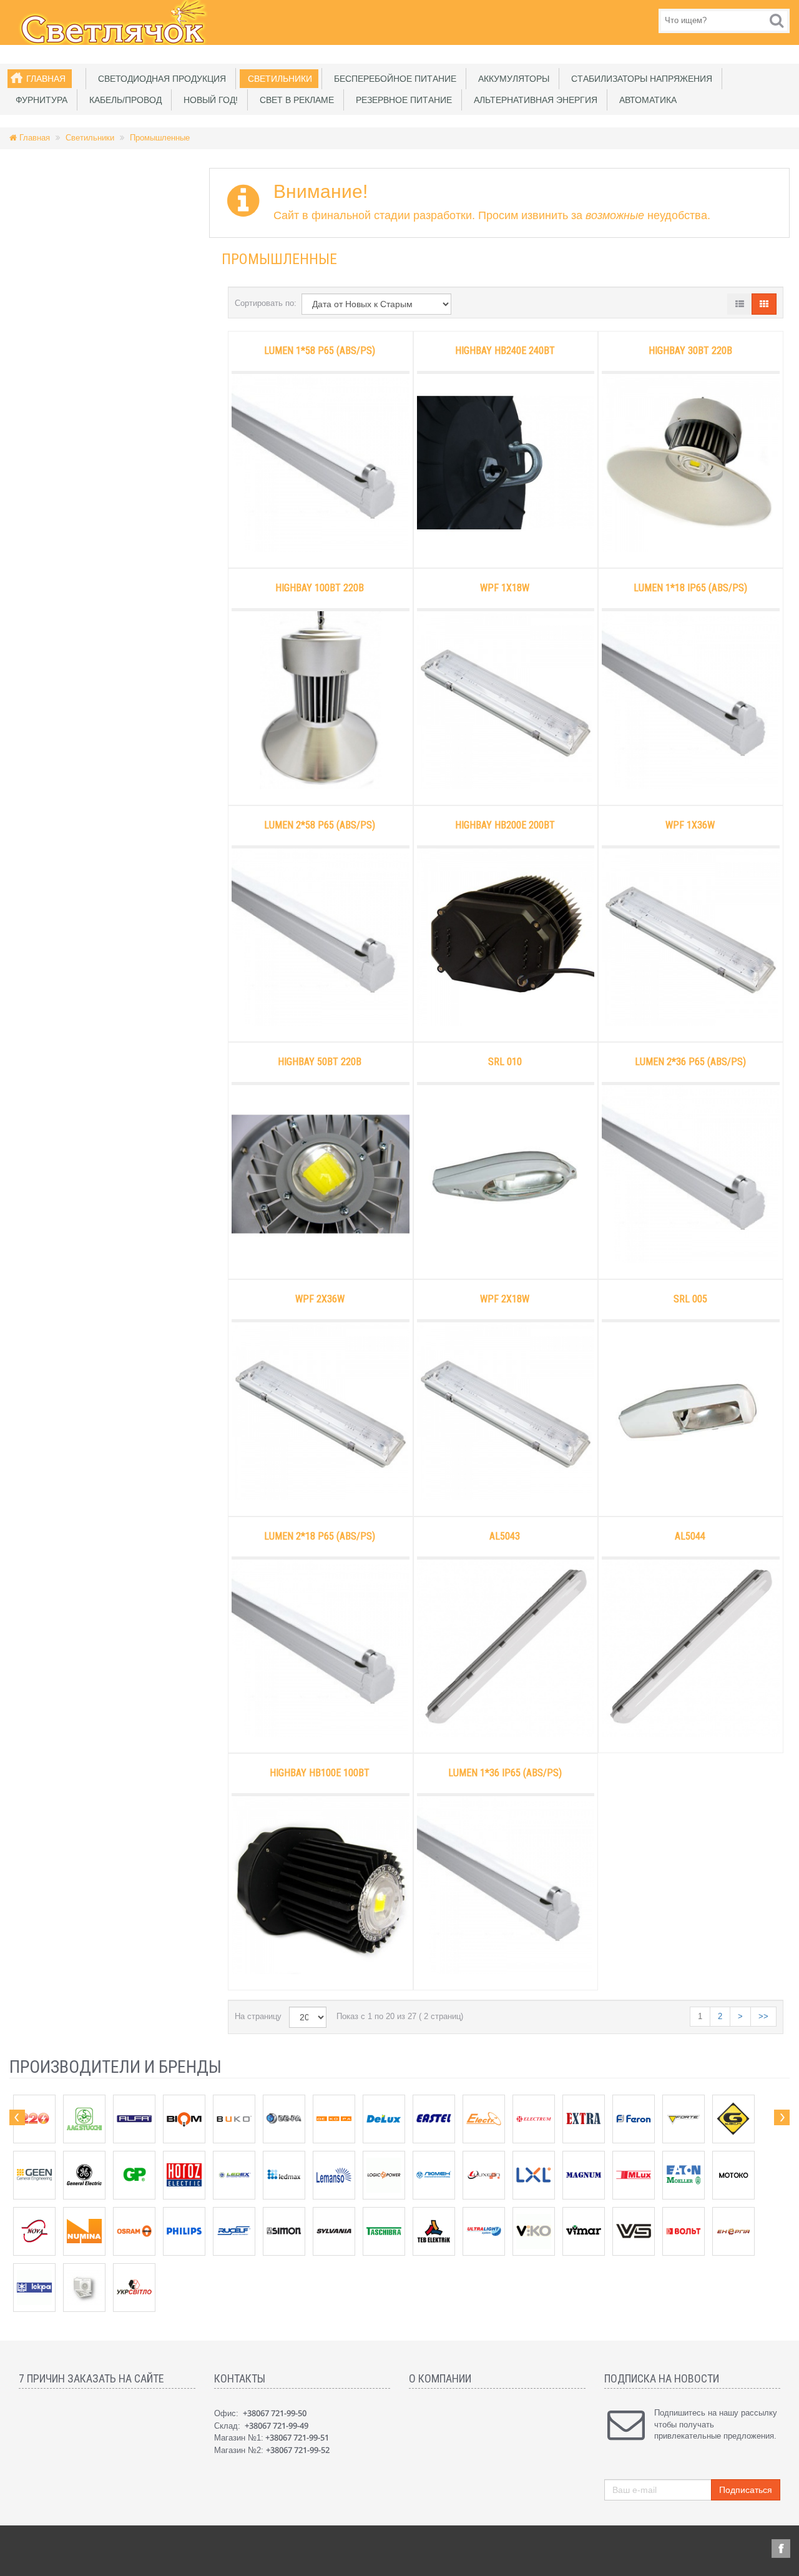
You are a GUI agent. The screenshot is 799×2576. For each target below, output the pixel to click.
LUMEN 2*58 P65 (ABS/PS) (320, 825)
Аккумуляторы (511, 79)
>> (763, 2016)
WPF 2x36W (320, 1299)
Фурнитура (39, 100)
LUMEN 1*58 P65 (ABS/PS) (320, 351)
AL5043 (505, 1536)
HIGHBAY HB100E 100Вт (320, 1773)
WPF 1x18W (505, 588)
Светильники (277, 79)
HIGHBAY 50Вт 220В (320, 1062)
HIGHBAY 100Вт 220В (320, 588)
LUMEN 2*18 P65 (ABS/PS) (320, 1536)
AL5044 (690, 1536)
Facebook (781, 2549)
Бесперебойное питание (393, 79)
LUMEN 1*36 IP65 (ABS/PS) (505, 1773)
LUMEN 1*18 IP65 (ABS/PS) (690, 588)
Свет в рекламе (294, 100)
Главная (46, 79)
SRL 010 (505, 1062)
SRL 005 (690, 1299)
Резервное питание (401, 100)
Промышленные (160, 138)
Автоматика (645, 100)
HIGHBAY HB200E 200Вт (505, 825)
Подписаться (746, 2490)
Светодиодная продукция (159, 79)
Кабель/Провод (123, 100)
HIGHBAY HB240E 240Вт (505, 351)
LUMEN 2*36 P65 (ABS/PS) (690, 1062)
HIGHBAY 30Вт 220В (690, 351)
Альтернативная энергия (533, 100)
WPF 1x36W (690, 825)
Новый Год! (208, 100)
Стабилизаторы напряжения (639, 79)
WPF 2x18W (505, 1299)
